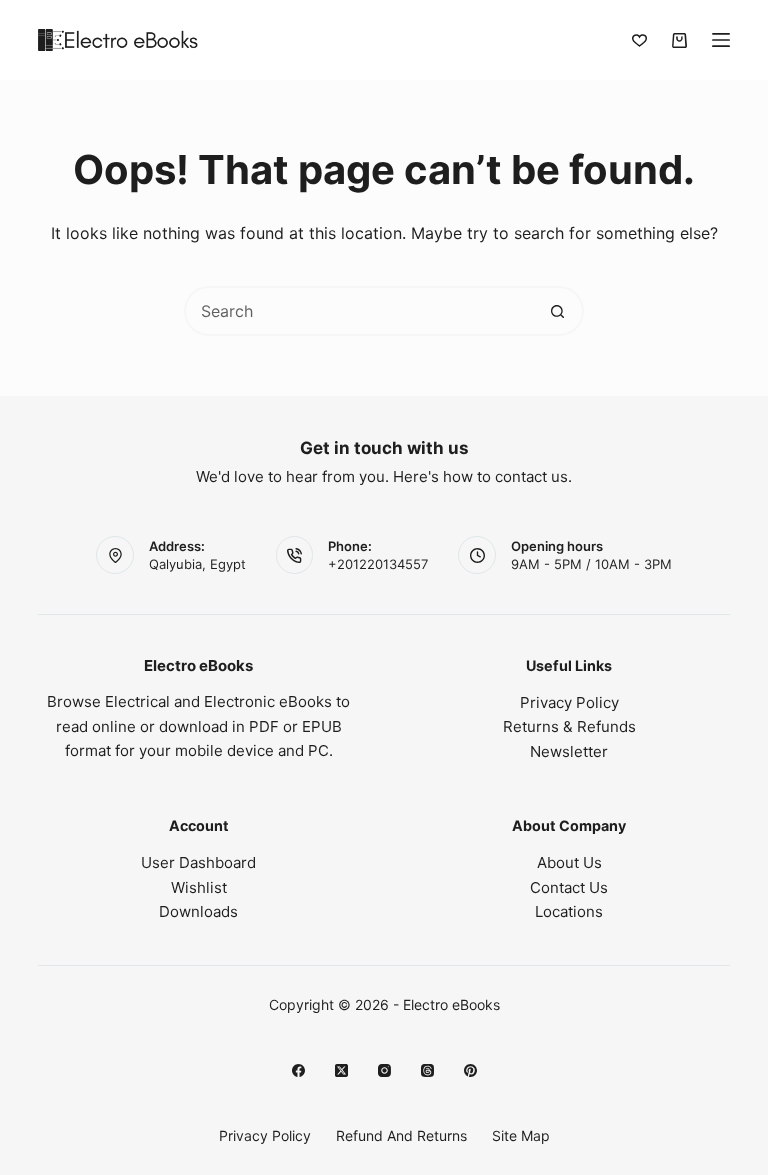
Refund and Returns (401, 1135)
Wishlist (199, 887)
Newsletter (569, 751)
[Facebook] (298, 1070)
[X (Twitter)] (341, 1070)
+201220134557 (378, 564)
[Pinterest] (470, 1070)
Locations (569, 911)
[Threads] (427, 1070)
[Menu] (721, 40)
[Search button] (557, 311)
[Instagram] (384, 1070)
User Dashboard (198, 862)
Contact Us (569, 887)
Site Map (521, 1135)
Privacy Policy (569, 702)
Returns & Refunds (569, 726)
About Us (569, 862)
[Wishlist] (639, 40)
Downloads (198, 911)
